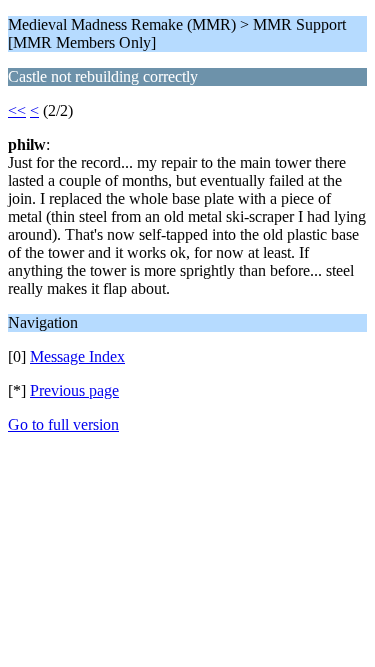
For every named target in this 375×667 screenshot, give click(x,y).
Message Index (77, 356)
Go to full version (63, 424)
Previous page (74, 390)
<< (17, 110)
